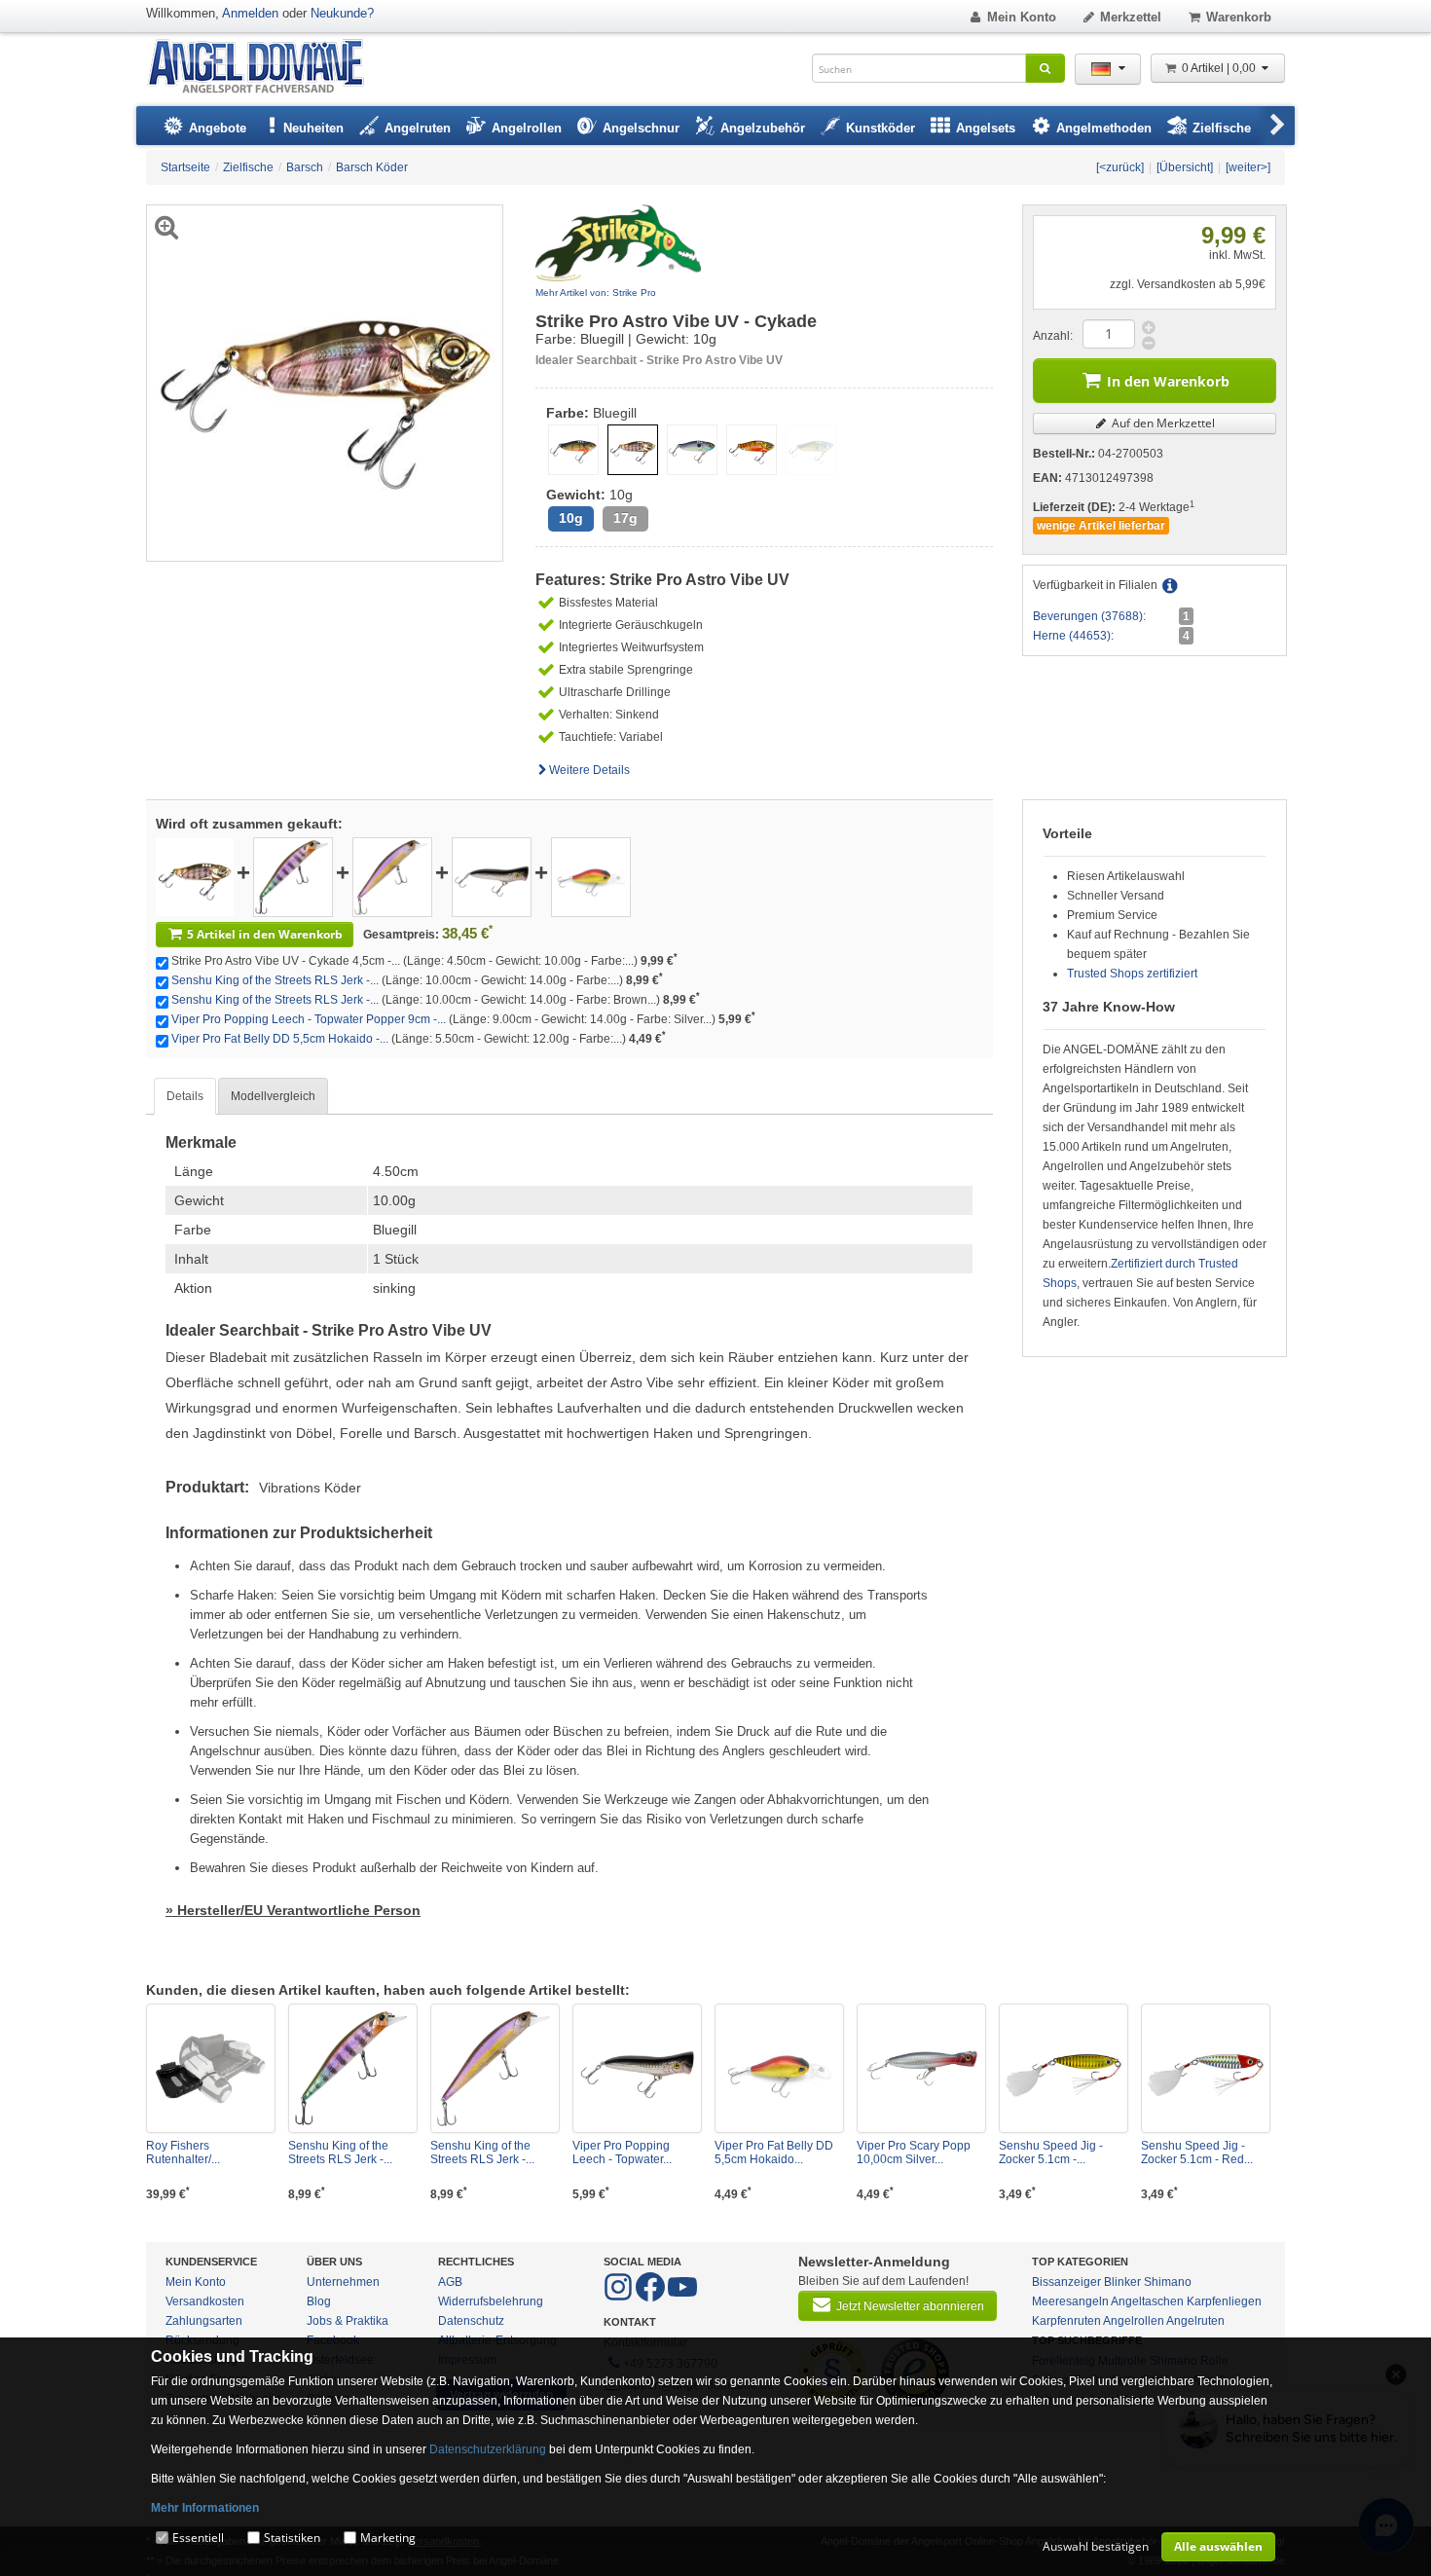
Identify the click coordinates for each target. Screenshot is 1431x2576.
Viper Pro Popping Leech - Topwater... (622, 2153)
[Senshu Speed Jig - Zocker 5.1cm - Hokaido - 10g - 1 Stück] (1064, 2068)
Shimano (1168, 2282)
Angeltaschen (1147, 2301)
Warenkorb (1239, 17)
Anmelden (250, 13)
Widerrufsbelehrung (491, 2301)
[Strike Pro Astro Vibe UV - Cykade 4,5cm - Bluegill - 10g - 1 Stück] (195, 876)
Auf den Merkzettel (1162, 423)
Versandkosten (205, 2301)
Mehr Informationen (205, 2508)
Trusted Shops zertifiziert (1132, 974)
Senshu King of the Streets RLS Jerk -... (275, 980)
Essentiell (198, 2538)
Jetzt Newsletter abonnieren (910, 2306)
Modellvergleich (273, 1096)
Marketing (388, 2538)
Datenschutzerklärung (488, 2449)
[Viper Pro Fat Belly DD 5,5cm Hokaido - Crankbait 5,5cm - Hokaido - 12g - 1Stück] (591, 876)
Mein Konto (1022, 17)
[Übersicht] (1185, 167)
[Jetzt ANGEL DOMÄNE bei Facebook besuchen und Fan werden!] (620, 2298)
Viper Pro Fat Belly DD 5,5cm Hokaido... (774, 2153)
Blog (319, 2301)
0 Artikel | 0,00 (1220, 68)
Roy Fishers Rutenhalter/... (183, 2153)
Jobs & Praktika (348, 2321)
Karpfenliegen (1224, 2301)
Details (185, 1096)
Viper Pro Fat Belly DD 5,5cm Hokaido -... (280, 1039)
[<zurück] (1120, 167)
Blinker (1122, 2282)
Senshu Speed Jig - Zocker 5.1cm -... (1051, 2153)
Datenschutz (471, 2321)
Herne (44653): (1073, 636)
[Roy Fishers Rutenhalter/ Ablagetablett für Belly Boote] (211, 2068)
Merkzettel (1131, 17)
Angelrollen (1134, 2321)
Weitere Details (589, 770)
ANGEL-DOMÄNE (265, 68)
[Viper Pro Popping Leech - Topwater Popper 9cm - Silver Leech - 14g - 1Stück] (492, 876)
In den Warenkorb (1168, 381)
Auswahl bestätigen (1096, 2546)
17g (625, 518)
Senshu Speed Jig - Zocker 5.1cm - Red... (1197, 2153)
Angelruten (1195, 2321)
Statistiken (292, 2538)
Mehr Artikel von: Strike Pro (596, 293)
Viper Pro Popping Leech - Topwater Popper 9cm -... (309, 1019)
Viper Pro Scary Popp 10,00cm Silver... (914, 2153)
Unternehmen (343, 2282)
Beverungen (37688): (1089, 616)
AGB (450, 2282)
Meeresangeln (1070, 2301)
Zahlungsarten (204, 2321)
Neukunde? (342, 13)
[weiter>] (1248, 167)
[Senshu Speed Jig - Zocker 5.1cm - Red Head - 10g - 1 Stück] (1206, 2068)
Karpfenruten (1066, 2321)
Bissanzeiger (1066, 2282)
